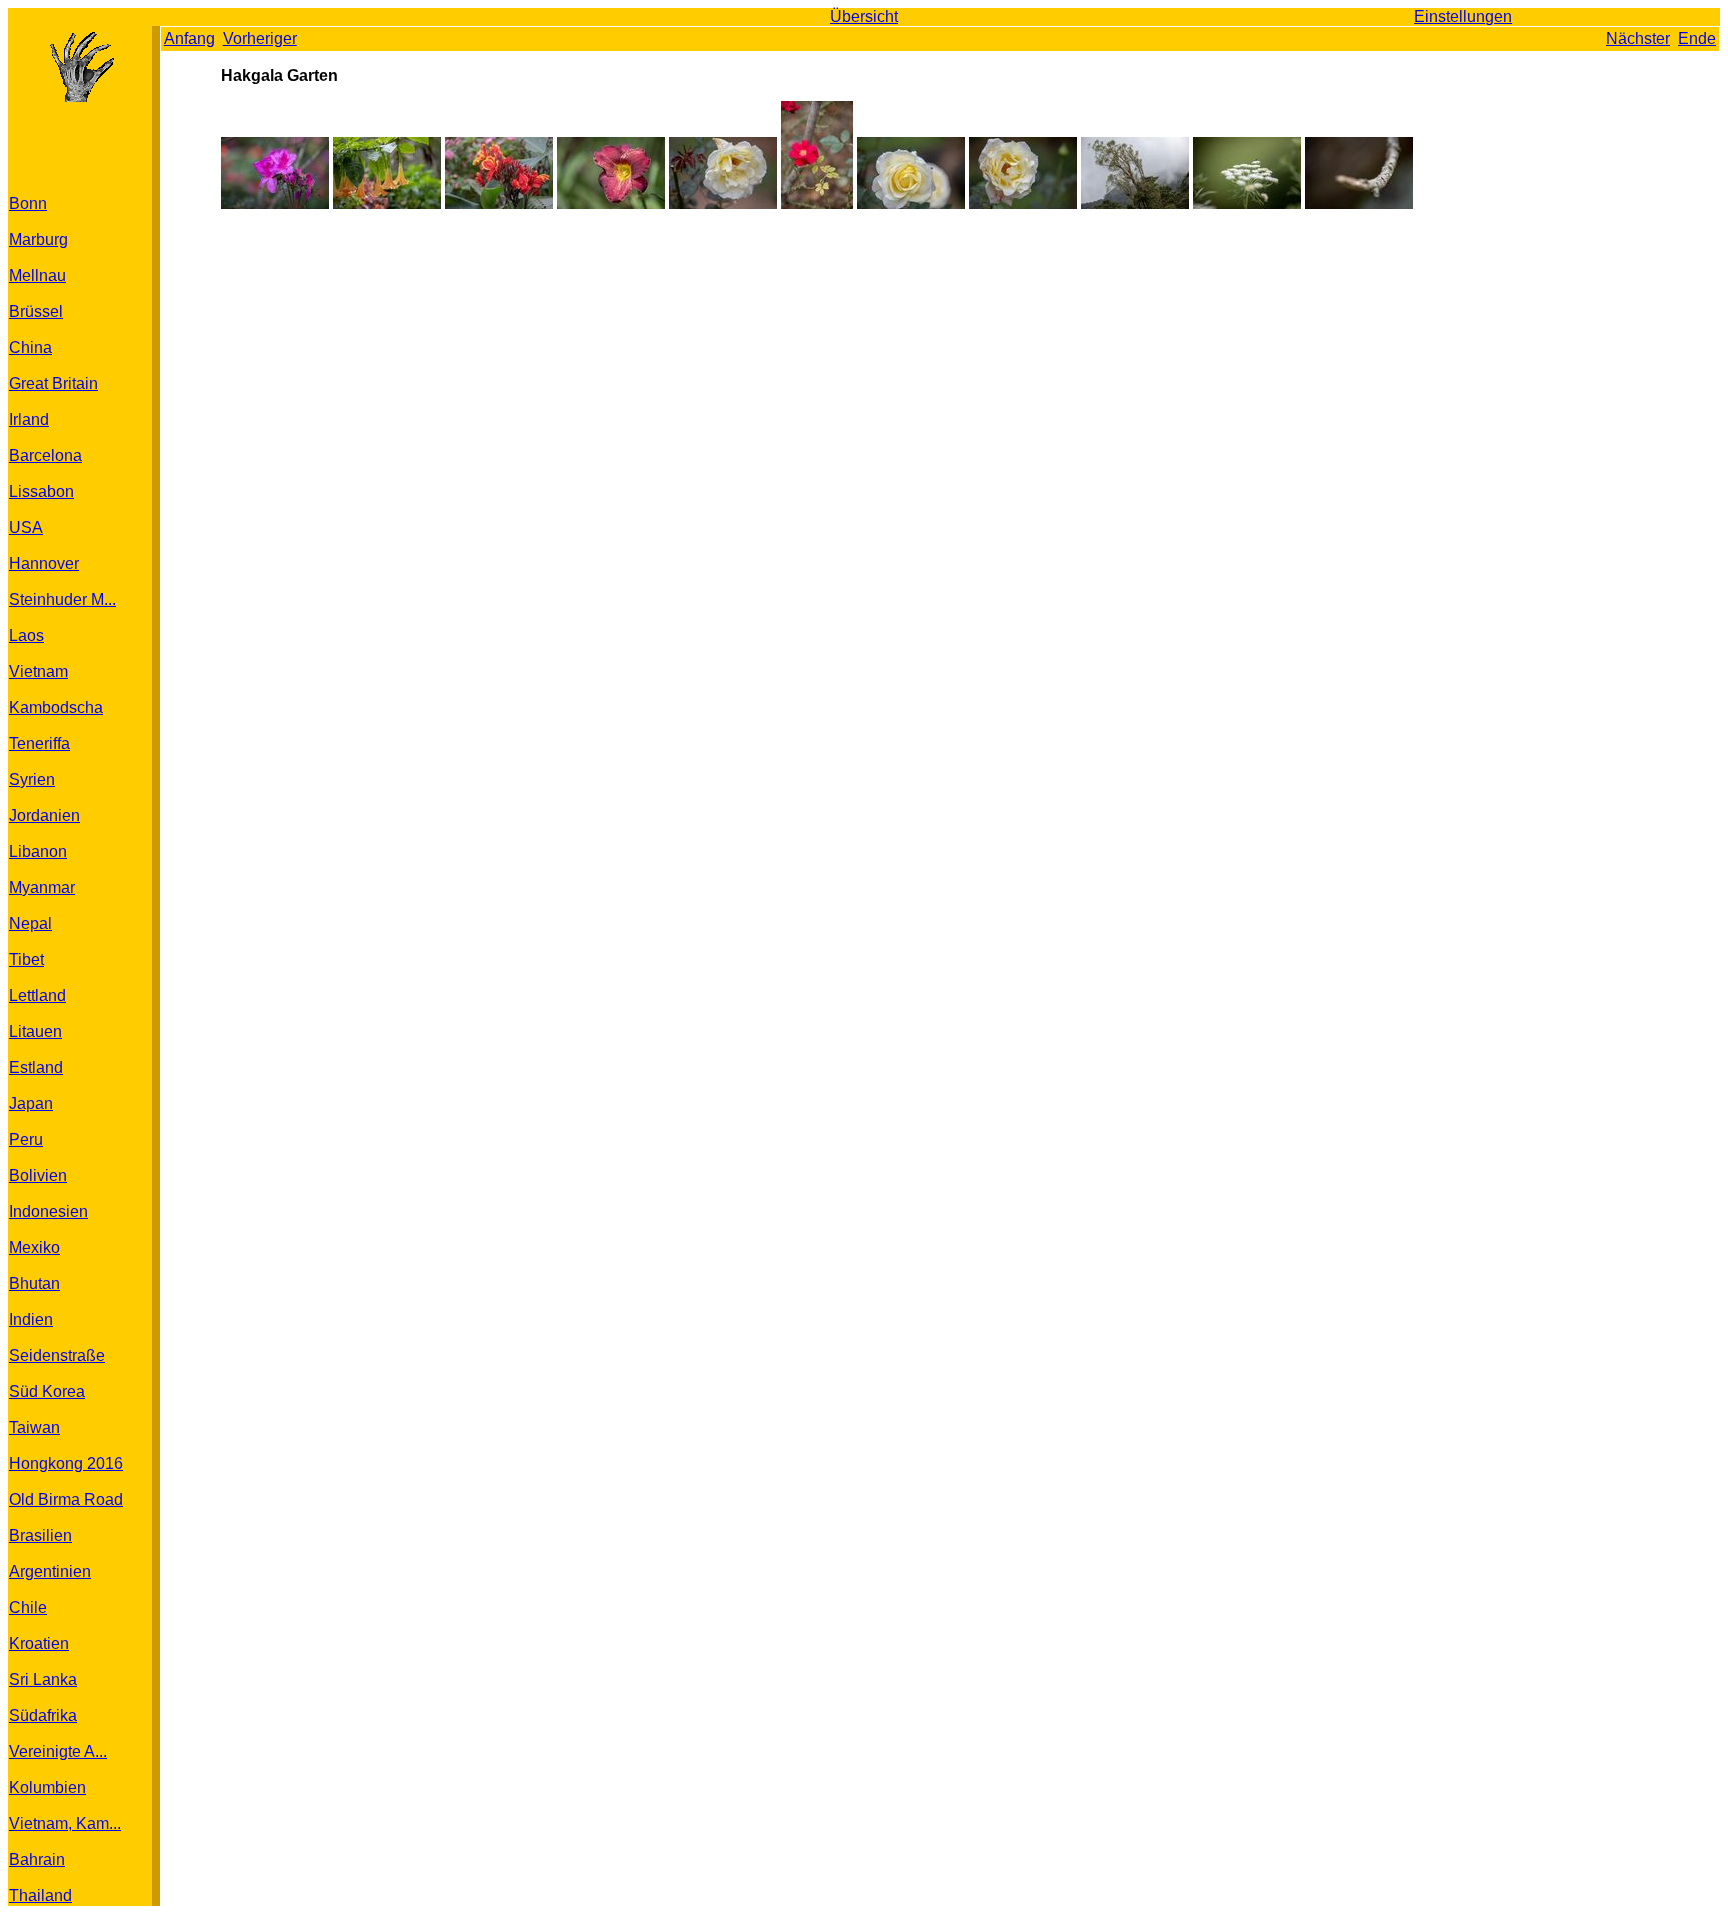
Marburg (38, 239)
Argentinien (50, 1571)
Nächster (1638, 38)
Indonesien (48, 1211)
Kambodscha (56, 707)
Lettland (37, 995)
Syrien (32, 779)
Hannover (44, 563)
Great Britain (53, 383)
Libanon (38, 851)
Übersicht (864, 16)
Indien (31, 1319)
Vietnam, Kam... (65, 1823)
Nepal (30, 923)
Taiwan (34, 1427)
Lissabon (41, 491)
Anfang (189, 38)
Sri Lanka (43, 1679)
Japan (31, 1103)
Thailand (40, 1895)
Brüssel (36, 311)
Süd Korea (47, 1391)
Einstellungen (1463, 16)
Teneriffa (39, 743)
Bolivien (38, 1175)
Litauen (35, 1031)
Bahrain (37, 1859)
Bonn (28, 203)
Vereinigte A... (58, 1751)
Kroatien (39, 1643)
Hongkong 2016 (66, 1463)
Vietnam (38, 671)
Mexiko (34, 1247)
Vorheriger (260, 38)
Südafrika (43, 1715)
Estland (36, 1067)
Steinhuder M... (62, 599)
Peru (26, 1139)
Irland (29, 419)
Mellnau (37, 275)
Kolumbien (47, 1787)
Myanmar (42, 887)
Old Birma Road (66, 1499)
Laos (26, 635)
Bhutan (34, 1283)
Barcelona (45, 455)
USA (26, 527)
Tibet (26, 959)
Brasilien (40, 1535)
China (30, 347)
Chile (28, 1607)
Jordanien (44, 815)
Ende (1697, 38)
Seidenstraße (57, 1355)
